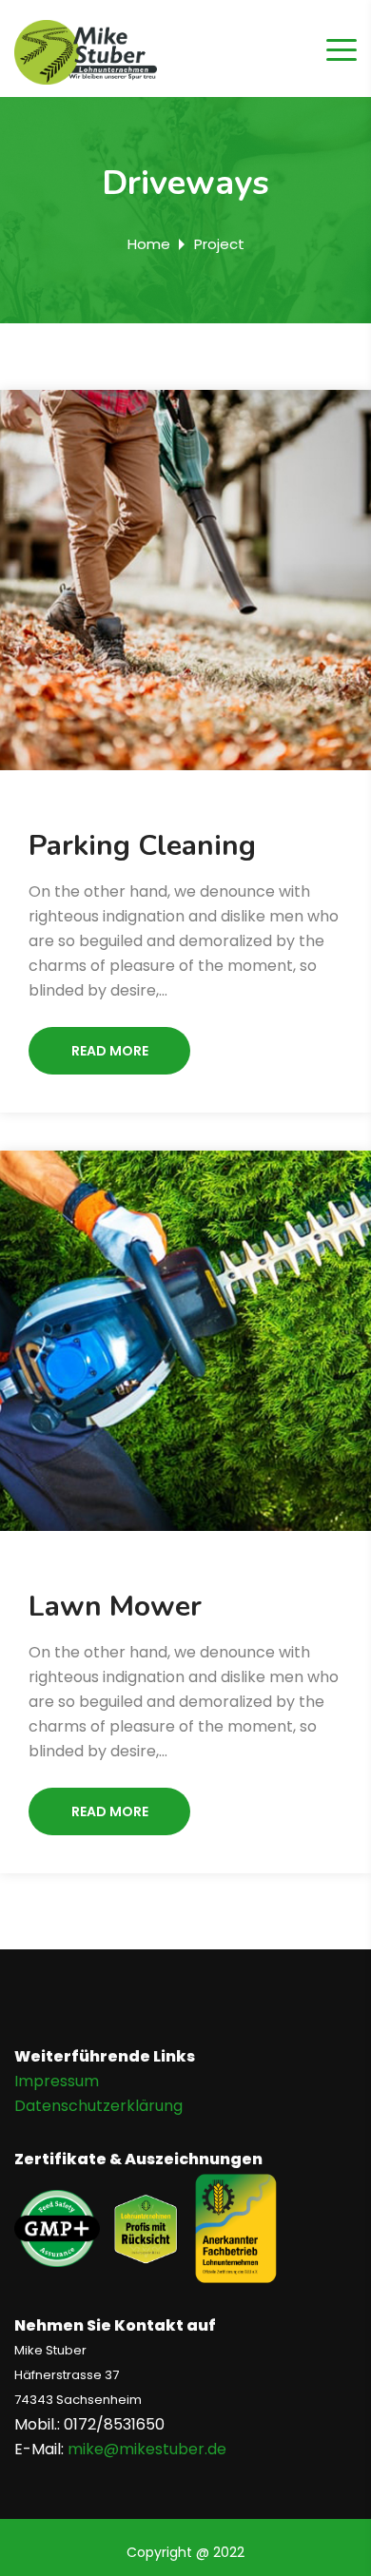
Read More (110, 1051)
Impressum (57, 2081)
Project (219, 244)
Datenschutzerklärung (98, 2106)
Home (149, 244)
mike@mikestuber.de (147, 2449)
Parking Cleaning (142, 846)
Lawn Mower (115, 1607)
